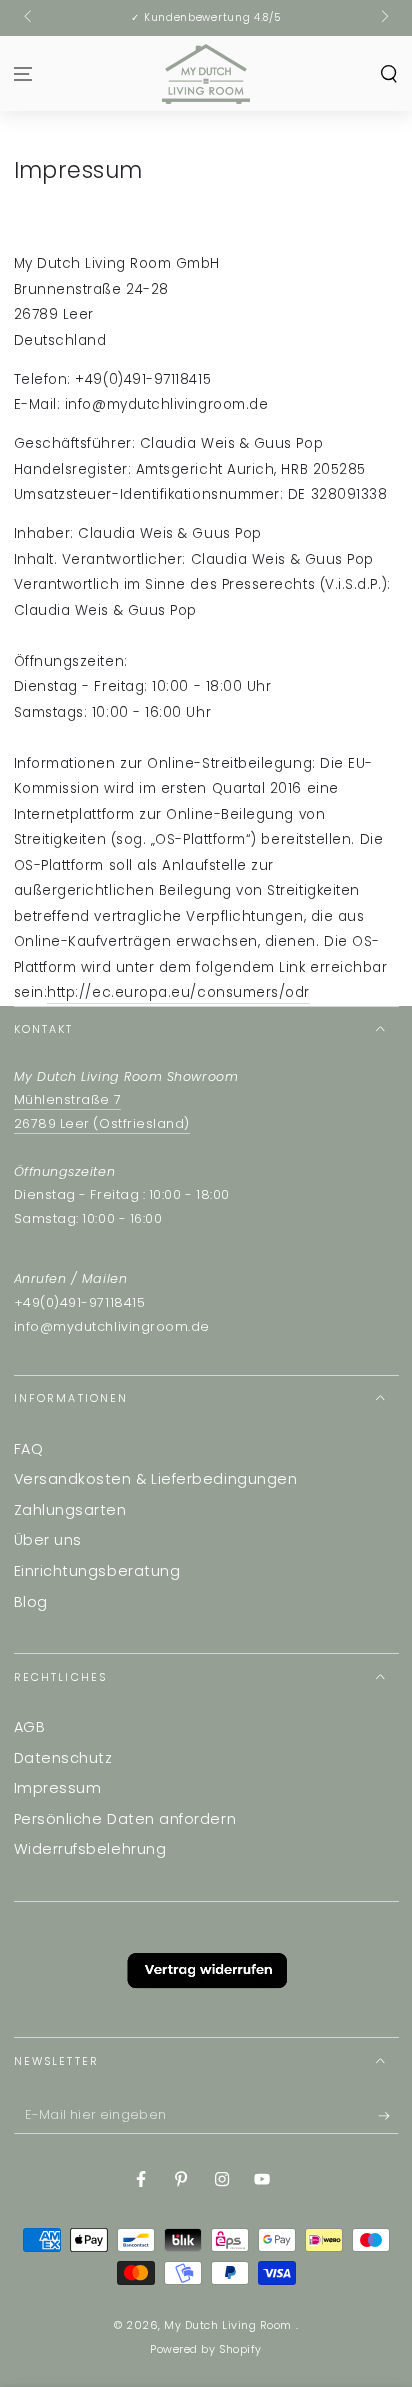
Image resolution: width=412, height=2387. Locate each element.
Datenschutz (63, 1758)
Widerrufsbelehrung (90, 1849)
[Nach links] (29, 18)
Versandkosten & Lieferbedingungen (156, 1479)
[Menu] (23, 73)
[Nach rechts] (383, 18)
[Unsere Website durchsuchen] (388, 73)
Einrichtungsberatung (97, 1571)
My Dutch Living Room (229, 2325)
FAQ (29, 1449)
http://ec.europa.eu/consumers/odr (178, 992)
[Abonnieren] (388, 2116)
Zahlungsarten (70, 1510)
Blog (31, 1602)
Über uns (48, 1540)
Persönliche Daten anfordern (125, 1819)
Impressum (58, 1788)
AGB (30, 1727)
